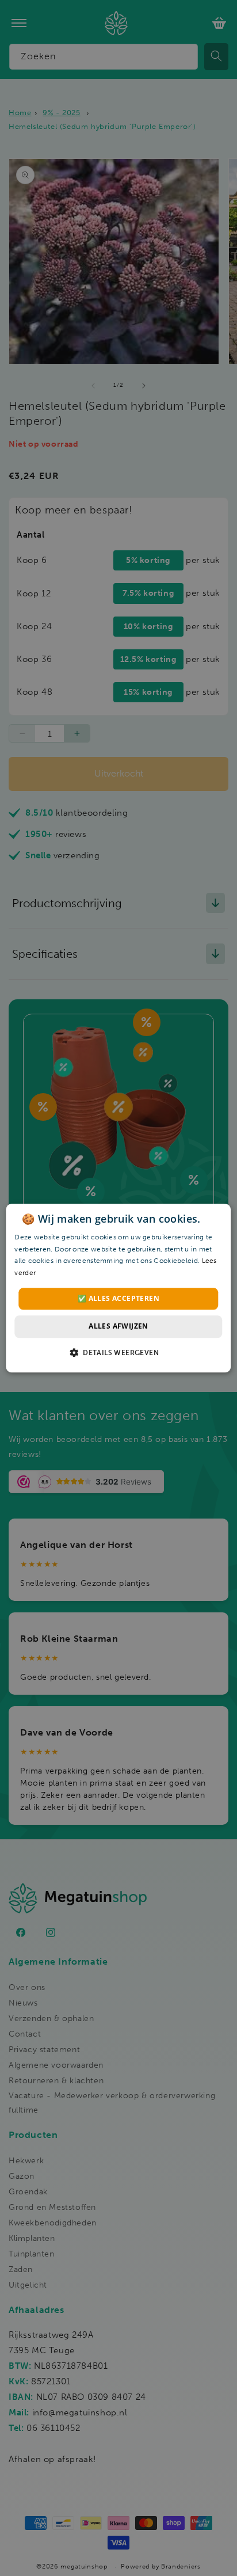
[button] (118, 1352)
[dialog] (118, 1288)
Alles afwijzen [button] (118, 1327)
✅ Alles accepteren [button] (118, 1298)
